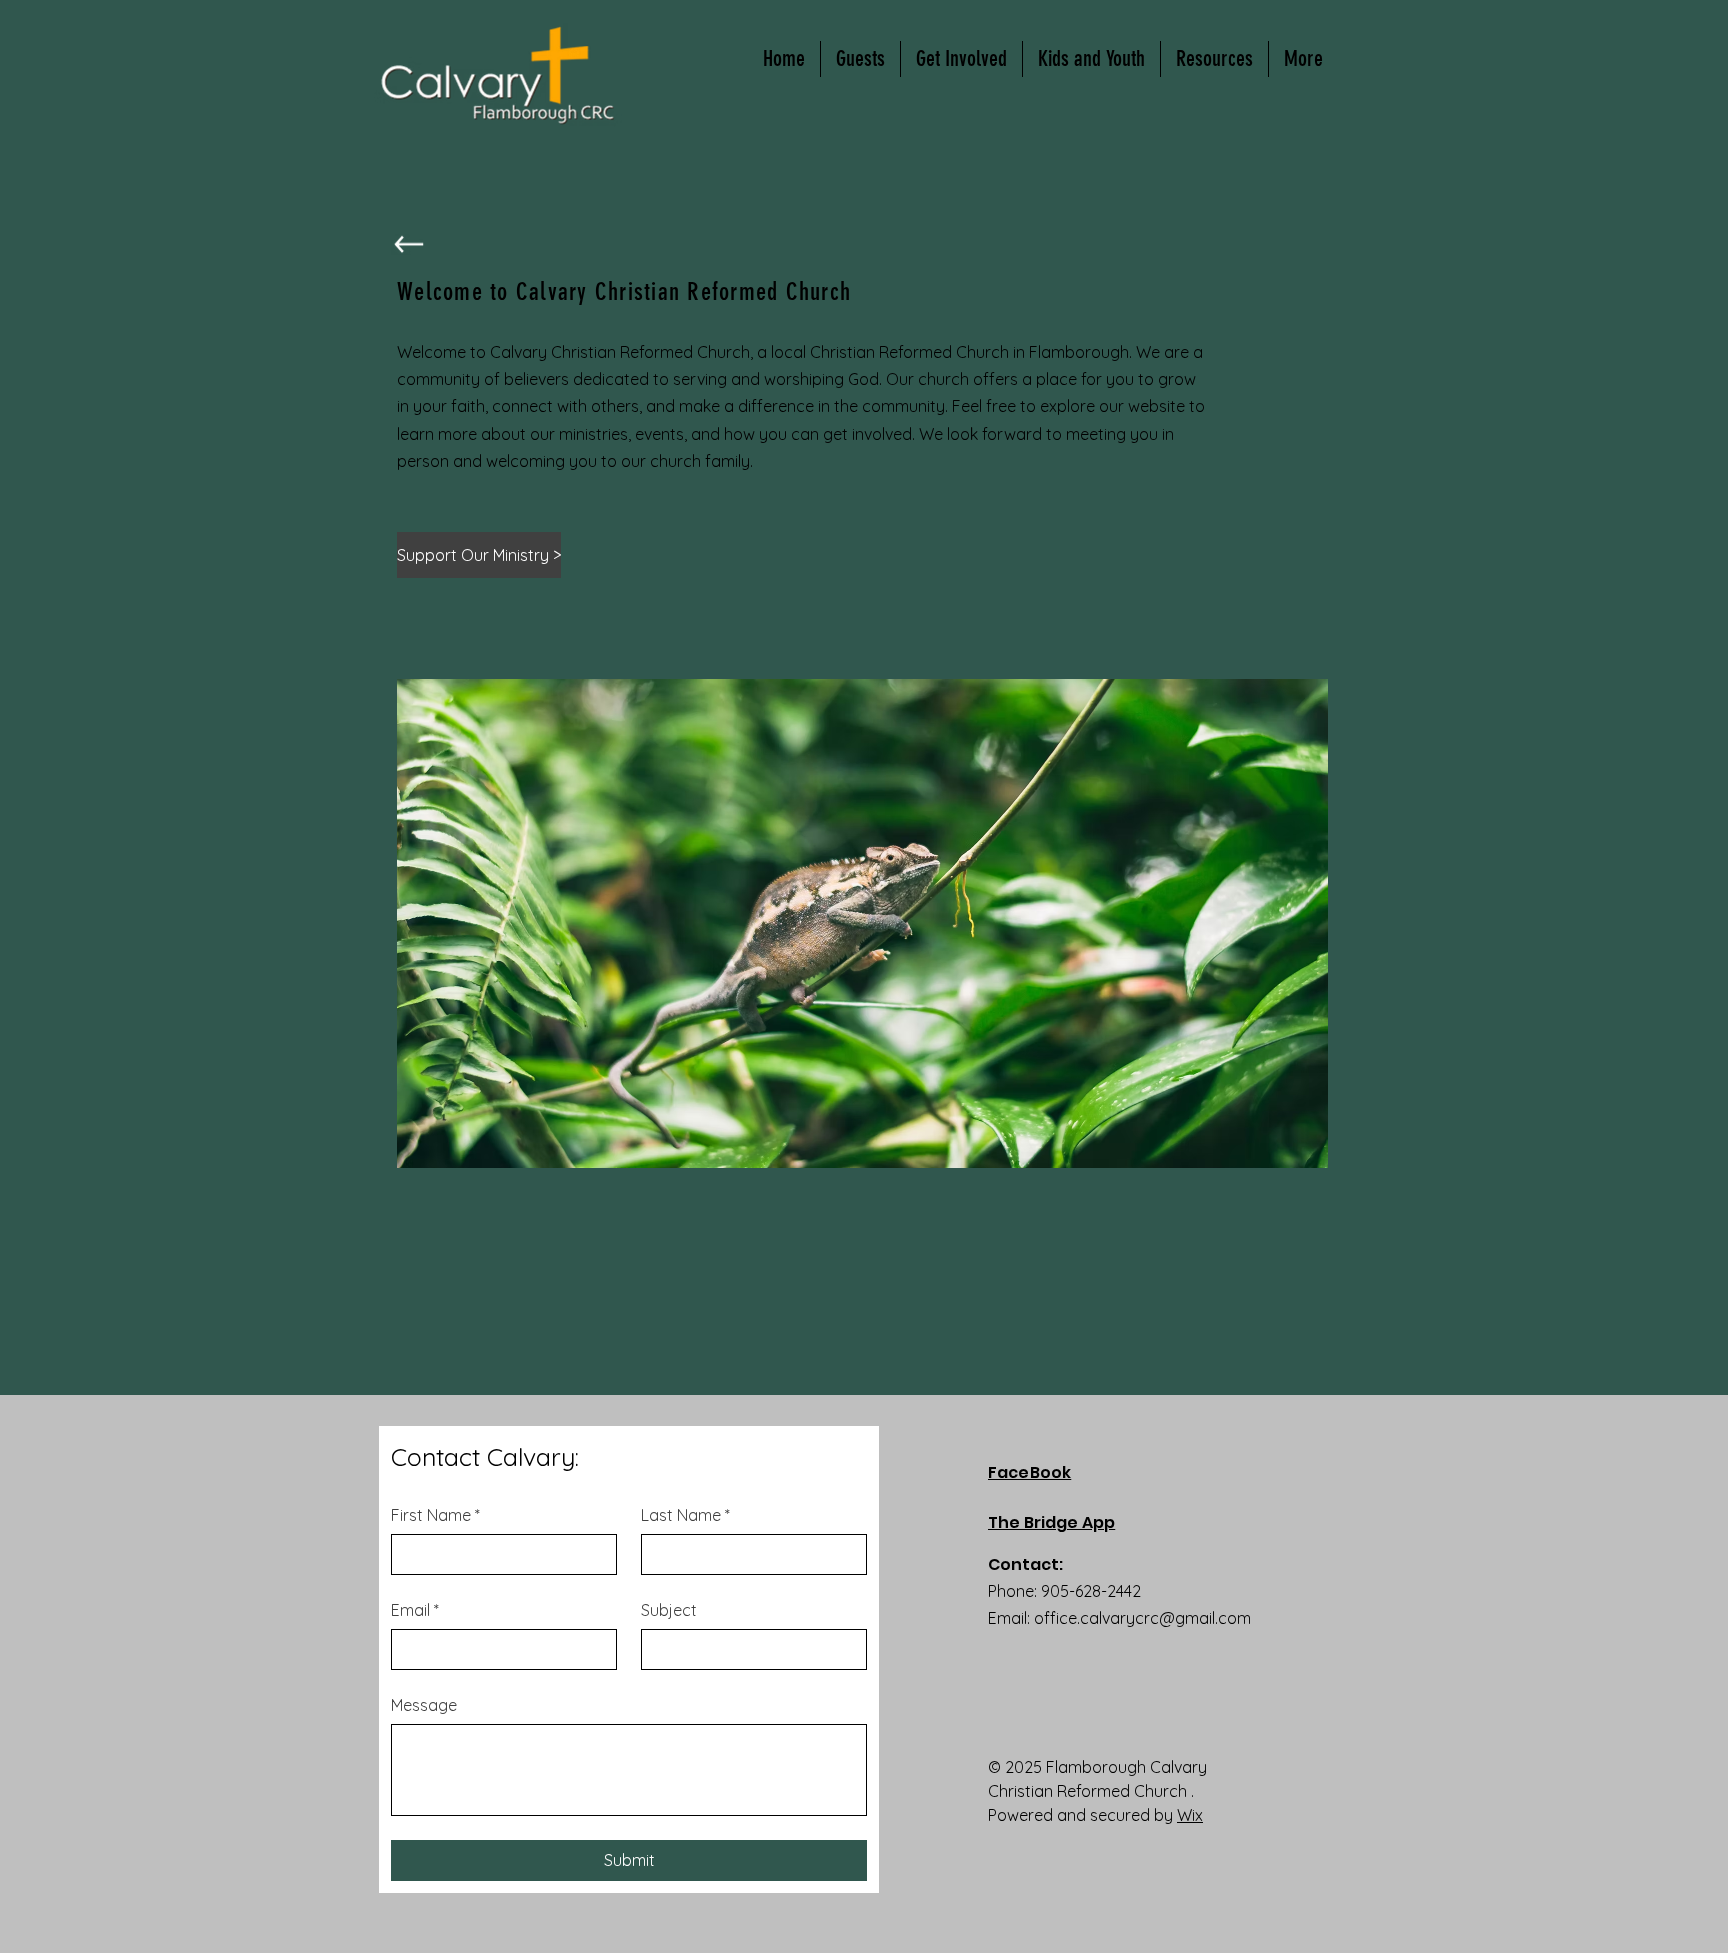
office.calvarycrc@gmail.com (1142, 1618)
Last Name (685, 1515)
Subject (669, 1610)
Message (424, 1705)
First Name (435, 1515)
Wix (1190, 1815)
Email (415, 1610)
